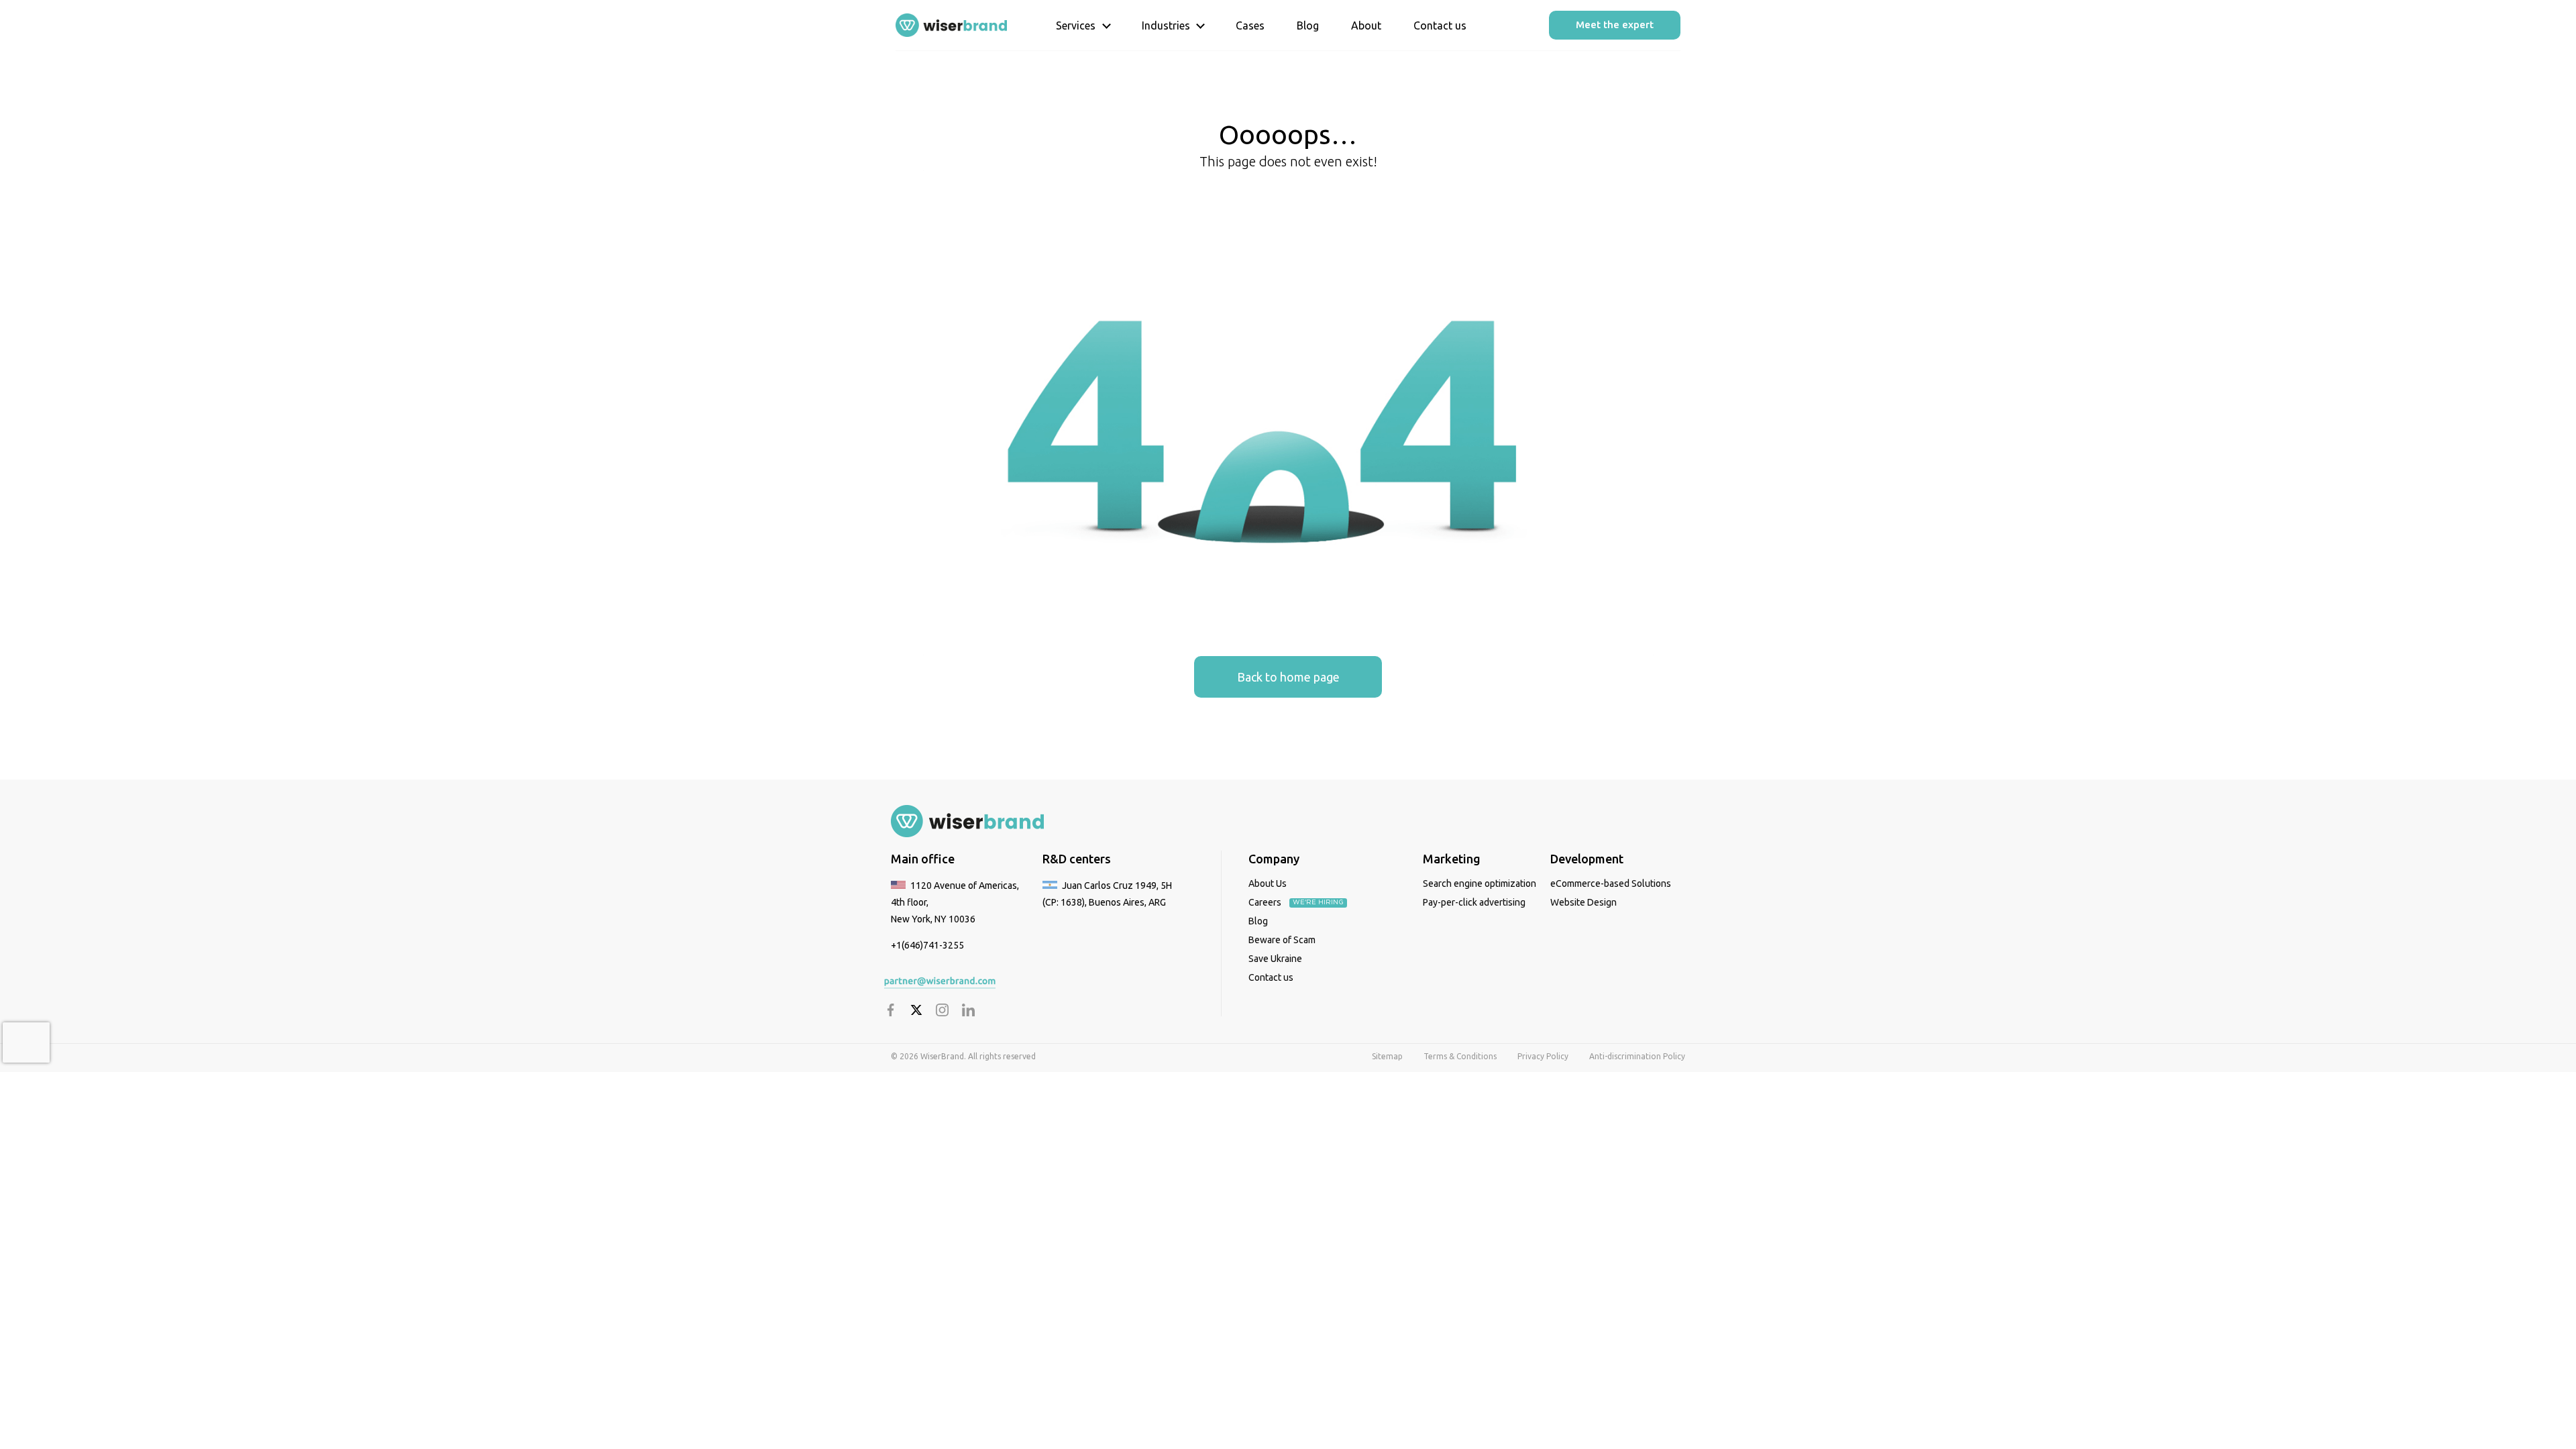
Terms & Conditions (1460, 1056)
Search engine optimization (1480, 883)
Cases (1250, 25)
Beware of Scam (1282, 940)
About (1366, 25)
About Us (1268, 883)
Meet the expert (1615, 24)
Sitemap (1387, 1056)
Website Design (1584, 902)
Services (1076, 25)
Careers (1266, 902)
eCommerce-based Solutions (1611, 883)
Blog (1308, 25)
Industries (1166, 25)
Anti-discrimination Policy (1637, 1056)
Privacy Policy (1543, 1056)
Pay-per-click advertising (1474, 902)
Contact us (1440, 25)
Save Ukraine (1275, 959)
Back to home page (1288, 677)
